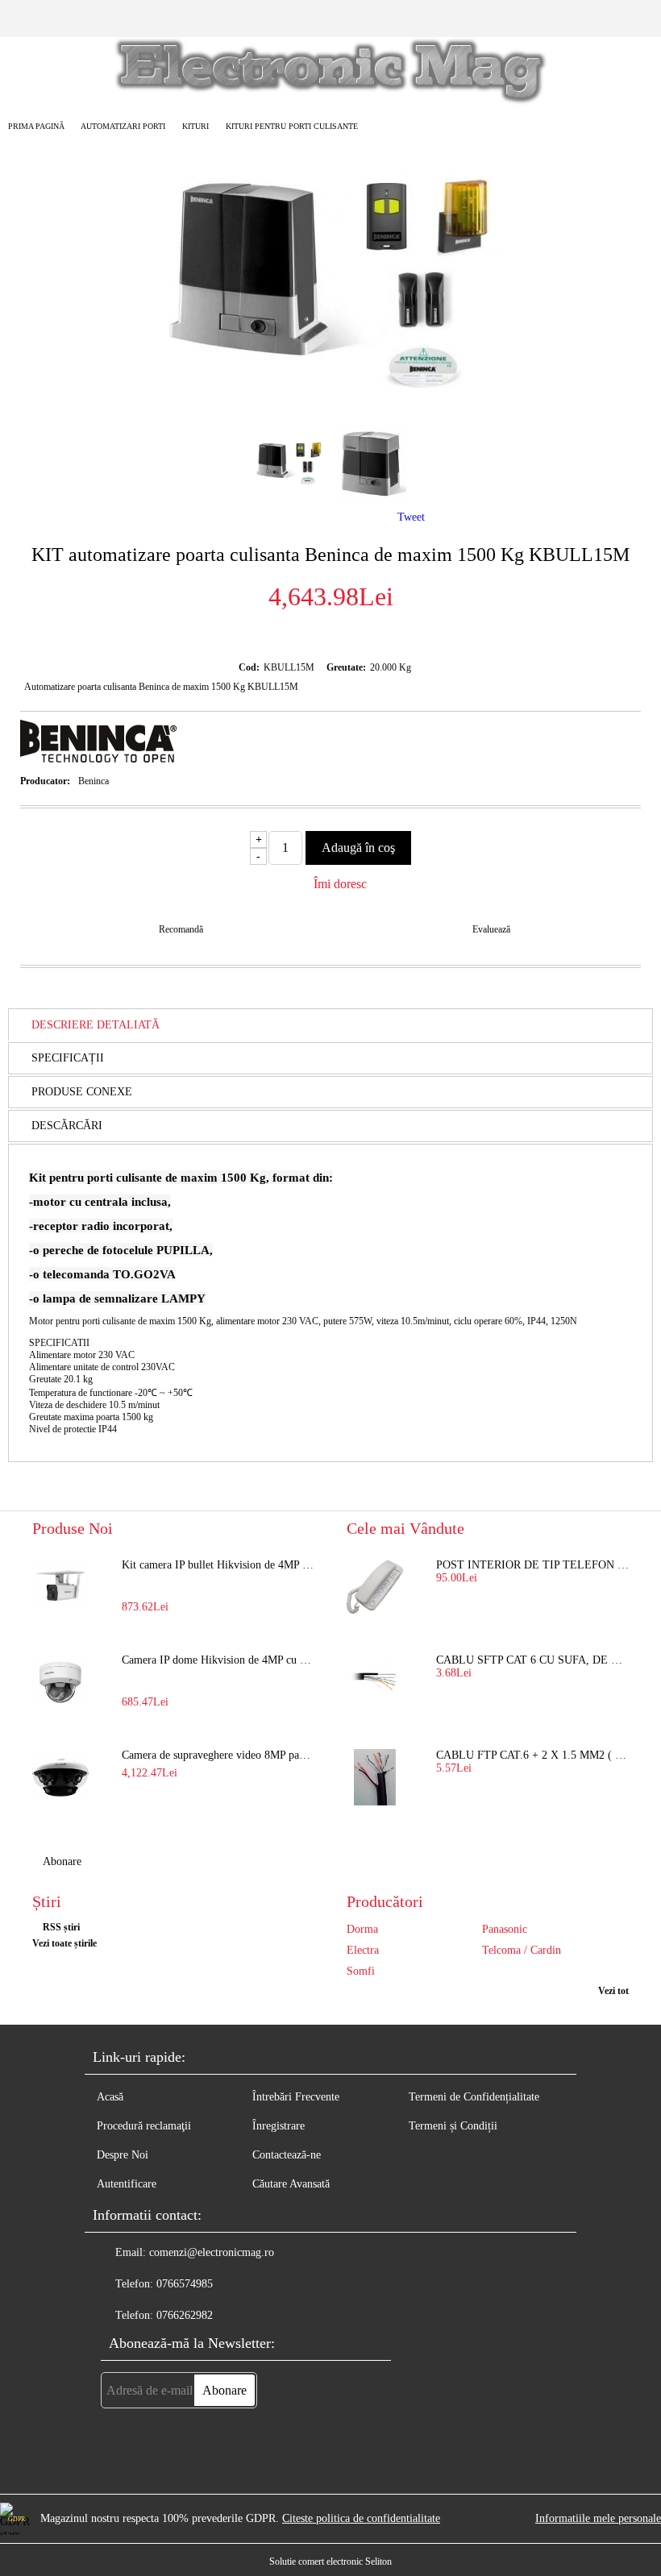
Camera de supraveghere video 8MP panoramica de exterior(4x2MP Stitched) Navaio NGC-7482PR (218, 1755)
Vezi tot (613, 1991)
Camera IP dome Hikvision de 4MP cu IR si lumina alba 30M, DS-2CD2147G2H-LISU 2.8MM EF (218, 1660)
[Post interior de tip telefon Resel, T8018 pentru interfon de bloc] (375, 1587)
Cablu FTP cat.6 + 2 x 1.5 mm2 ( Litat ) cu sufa (532, 1755)
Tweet (411, 517)
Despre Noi (123, 2155)
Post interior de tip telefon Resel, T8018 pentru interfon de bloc (532, 1565)
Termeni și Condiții (453, 2126)
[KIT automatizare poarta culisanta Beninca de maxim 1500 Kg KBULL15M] (330, 399)
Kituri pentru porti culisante (292, 126)
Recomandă (181, 929)
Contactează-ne (287, 2155)
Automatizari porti (123, 126)
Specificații (68, 1058)
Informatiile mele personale (598, 2518)
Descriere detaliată (96, 1025)
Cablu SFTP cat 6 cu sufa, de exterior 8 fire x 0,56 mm (532, 1660)
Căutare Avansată (291, 2184)
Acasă (110, 2097)
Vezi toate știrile (64, 1943)
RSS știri (61, 1927)
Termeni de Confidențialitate (474, 2097)
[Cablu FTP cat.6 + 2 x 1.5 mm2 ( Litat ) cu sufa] (375, 1777)
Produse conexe (82, 1092)
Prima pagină (36, 126)
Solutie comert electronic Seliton (330, 2561)
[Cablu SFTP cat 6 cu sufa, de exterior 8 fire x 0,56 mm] (375, 1682)
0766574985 (185, 2284)
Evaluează (491, 929)
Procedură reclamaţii (144, 2126)
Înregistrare (279, 2126)
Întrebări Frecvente (296, 2097)
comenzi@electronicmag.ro (212, 2252)
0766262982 (185, 2315)
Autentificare (127, 2184)
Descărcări (67, 1126)
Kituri (195, 126)
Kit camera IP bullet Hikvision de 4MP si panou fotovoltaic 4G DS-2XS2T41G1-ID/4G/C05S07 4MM (218, 1565)
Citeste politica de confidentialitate (361, 2518)
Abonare (62, 1861)
